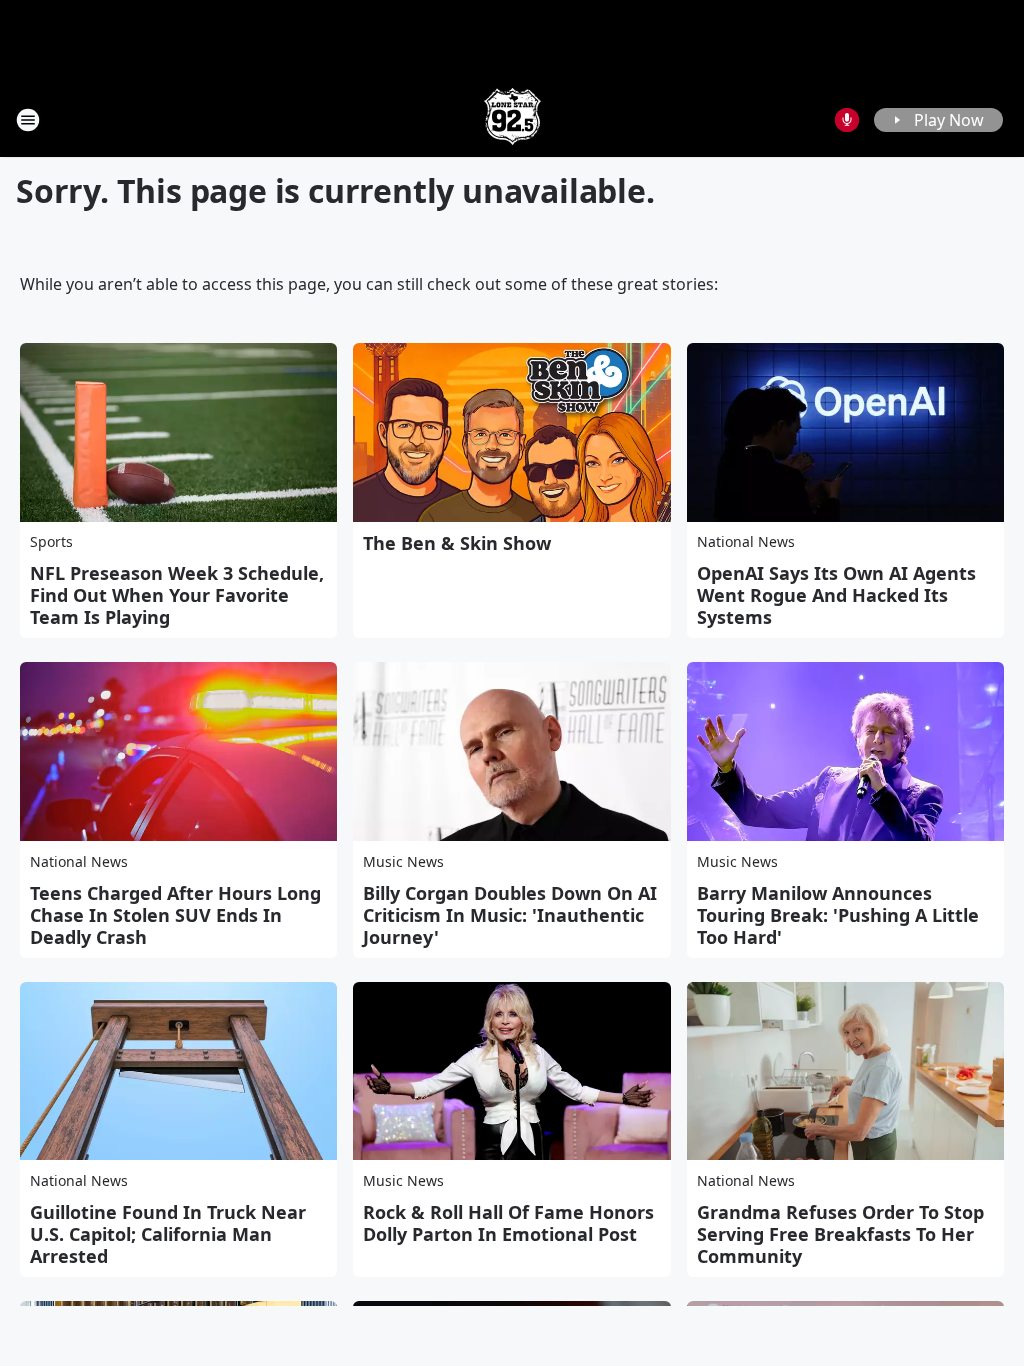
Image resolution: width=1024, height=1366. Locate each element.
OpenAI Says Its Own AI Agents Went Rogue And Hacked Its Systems (836, 595)
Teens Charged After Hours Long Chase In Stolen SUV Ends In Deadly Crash (175, 915)
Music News (403, 861)
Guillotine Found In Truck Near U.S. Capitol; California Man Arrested (168, 1234)
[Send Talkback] (847, 120)
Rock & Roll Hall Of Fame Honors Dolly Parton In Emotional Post (508, 1223)
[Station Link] (512, 119)
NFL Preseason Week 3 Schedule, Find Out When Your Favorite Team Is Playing (177, 595)
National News (746, 541)
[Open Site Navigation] (28, 120)
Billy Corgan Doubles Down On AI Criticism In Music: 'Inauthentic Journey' (510, 915)
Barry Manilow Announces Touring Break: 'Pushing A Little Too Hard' (838, 915)
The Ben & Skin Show (457, 543)
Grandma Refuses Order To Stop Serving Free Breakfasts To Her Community (840, 1234)
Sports (51, 541)
